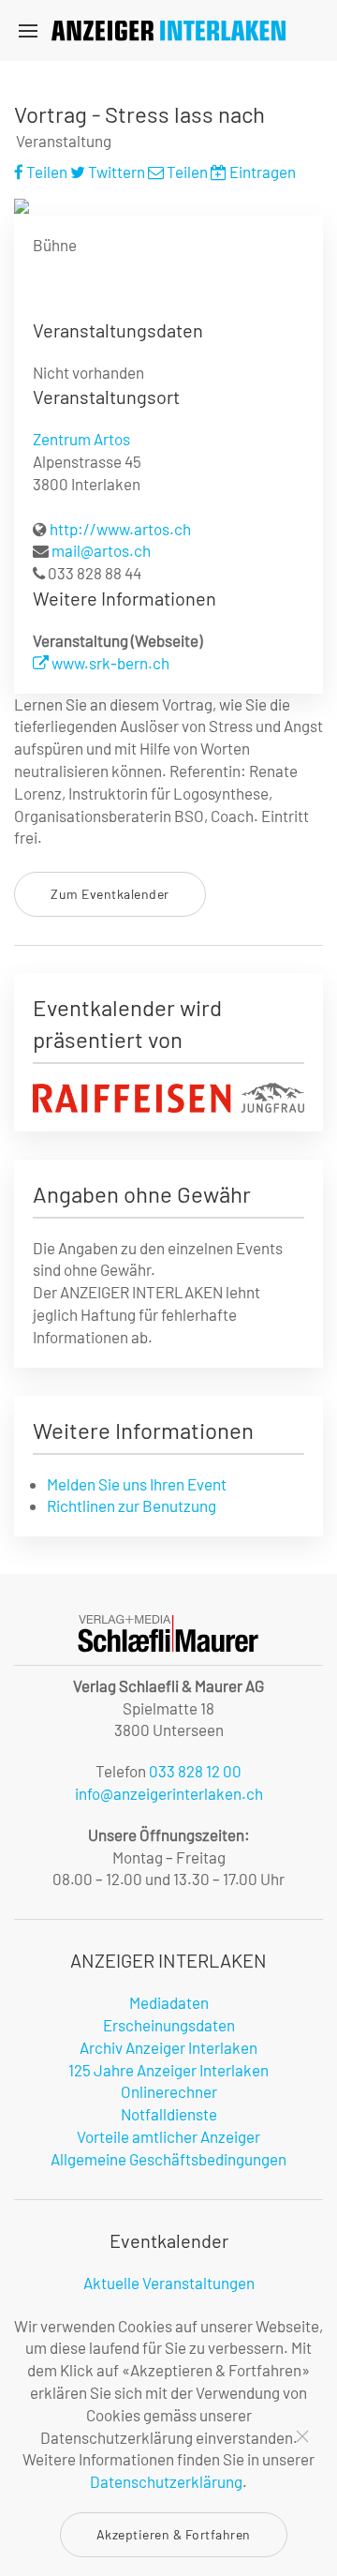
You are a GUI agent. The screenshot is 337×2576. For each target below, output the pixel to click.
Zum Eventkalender (110, 894)
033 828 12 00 (195, 1771)
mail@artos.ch (101, 550)
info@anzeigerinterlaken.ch (169, 1793)
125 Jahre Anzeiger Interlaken (168, 2070)
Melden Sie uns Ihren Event (137, 1484)
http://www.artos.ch (120, 529)
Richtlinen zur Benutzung (132, 1505)
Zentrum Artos (81, 439)
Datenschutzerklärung (166, 2481)
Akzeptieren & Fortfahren (174, 2534)
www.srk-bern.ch (109, 663)
